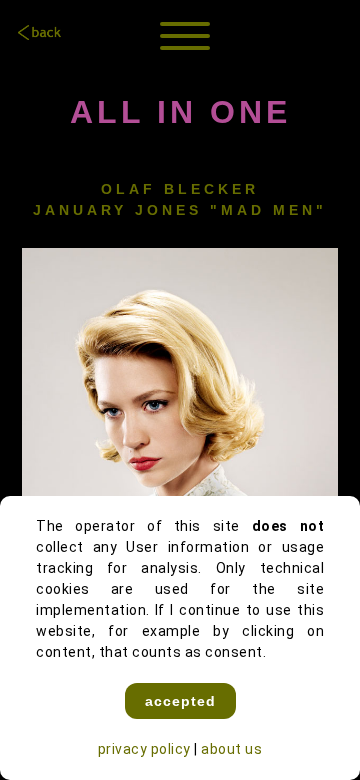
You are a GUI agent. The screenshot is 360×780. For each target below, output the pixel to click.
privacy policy (144, 749)
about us (231, 749)
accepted (180, 701)
